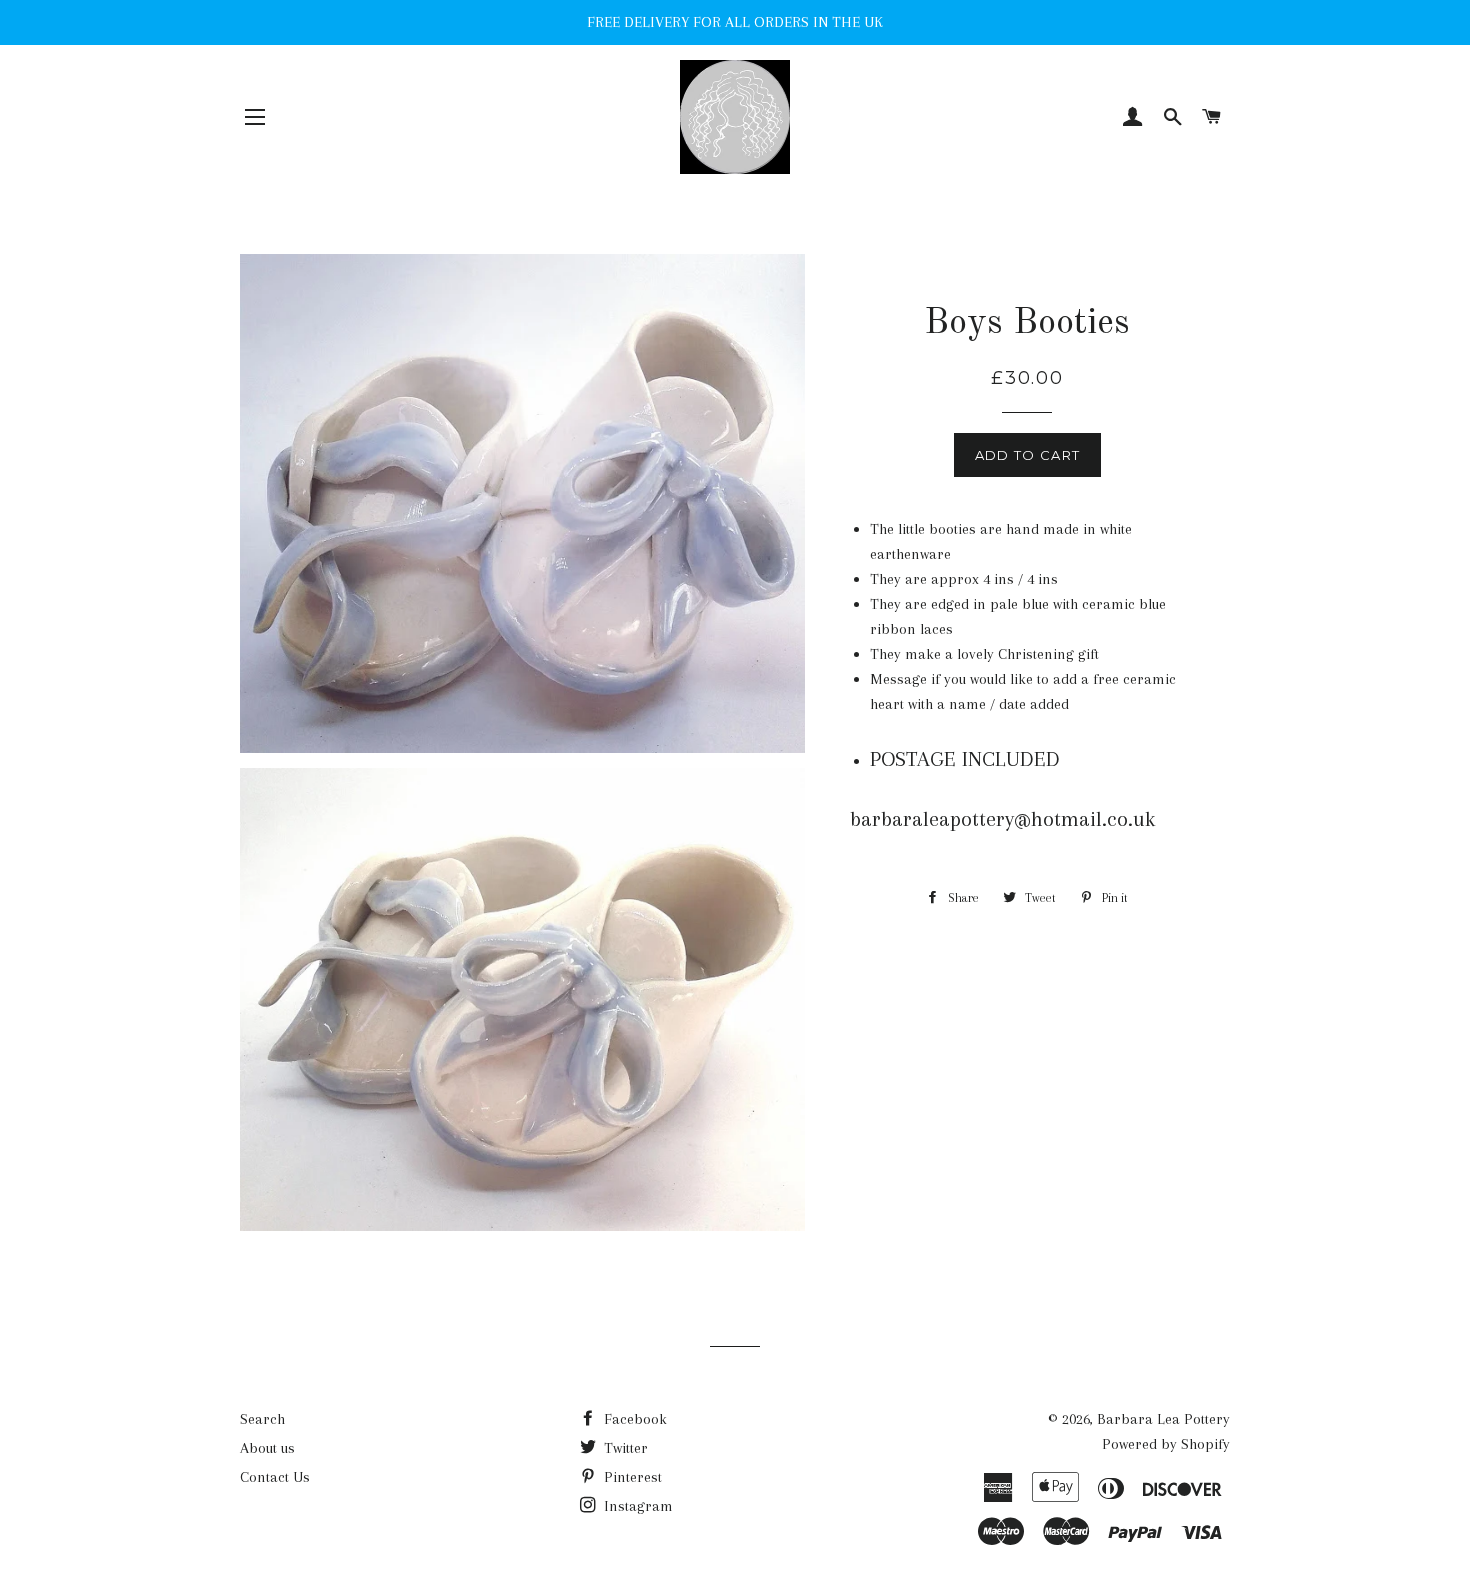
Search (262, 1419)
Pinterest (631, 1477)
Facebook (633, 1419)
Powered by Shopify (1166, 1444)
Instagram (636, 1506)
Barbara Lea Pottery (1163, 1419)
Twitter (624, 1448)
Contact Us (275, 1477)
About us (267, 1448)
